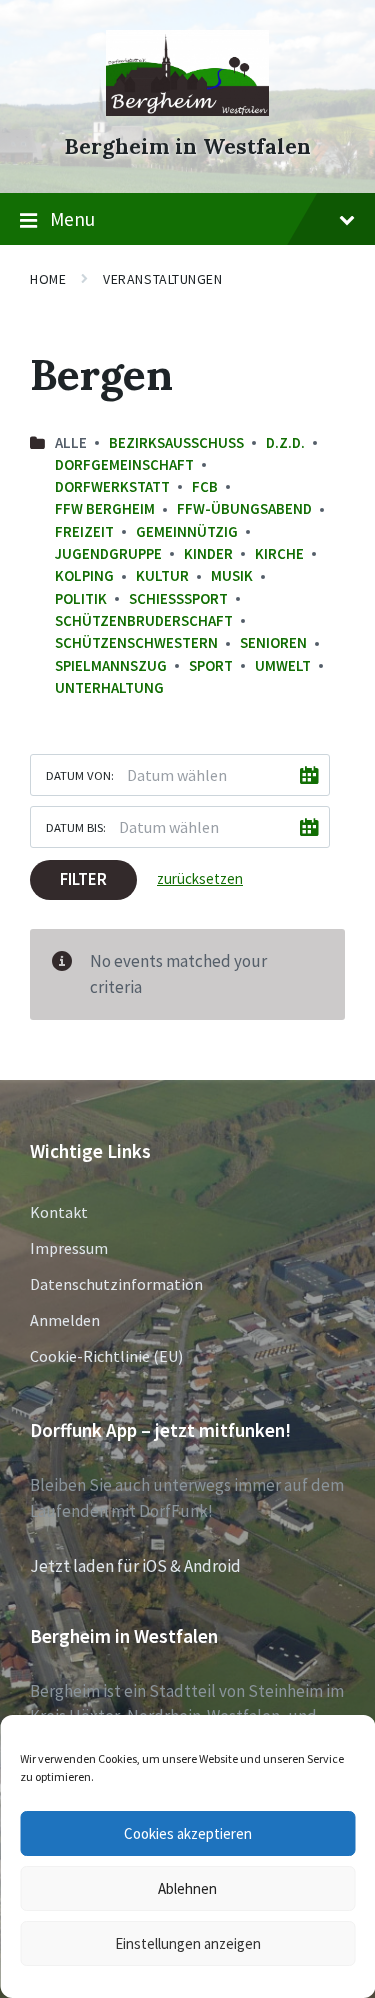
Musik (232, 575)
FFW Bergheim (105, 508)
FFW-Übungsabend (244, 508)
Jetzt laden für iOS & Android (135, 1566)
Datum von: (80, 775)
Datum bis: (76, 827)
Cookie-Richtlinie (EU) (106, 1356)
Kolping (84, 575)
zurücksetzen (200, 878)
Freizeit (84, 531)
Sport (211, 665)
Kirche (279, 553)
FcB (205, 486)
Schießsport (178, 598)
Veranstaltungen (162, 279)
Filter (83, 879)
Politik (81, 598)
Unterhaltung (109, 687)
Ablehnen (187, 1888)
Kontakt (59, 1212)
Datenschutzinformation (116, 1284)
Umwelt (283, 665)
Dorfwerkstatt (112, 486)
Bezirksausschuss (176, 442)
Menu (72, 219)
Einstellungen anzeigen (188, 1943)
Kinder (208, 553)
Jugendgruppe (108, 553)
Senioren (273, 642)
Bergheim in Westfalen (187, 146)
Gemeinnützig (187, 531)
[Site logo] (187, 110)
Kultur (162, 575)
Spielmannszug (111, 665)
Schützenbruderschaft (144, 620)
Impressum (69, 1248)
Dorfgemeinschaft (124, 464)
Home (48, 279)
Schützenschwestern (136, 642)
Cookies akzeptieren (188, 1833)
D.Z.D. (285, 442)
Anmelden (65, 1320)
